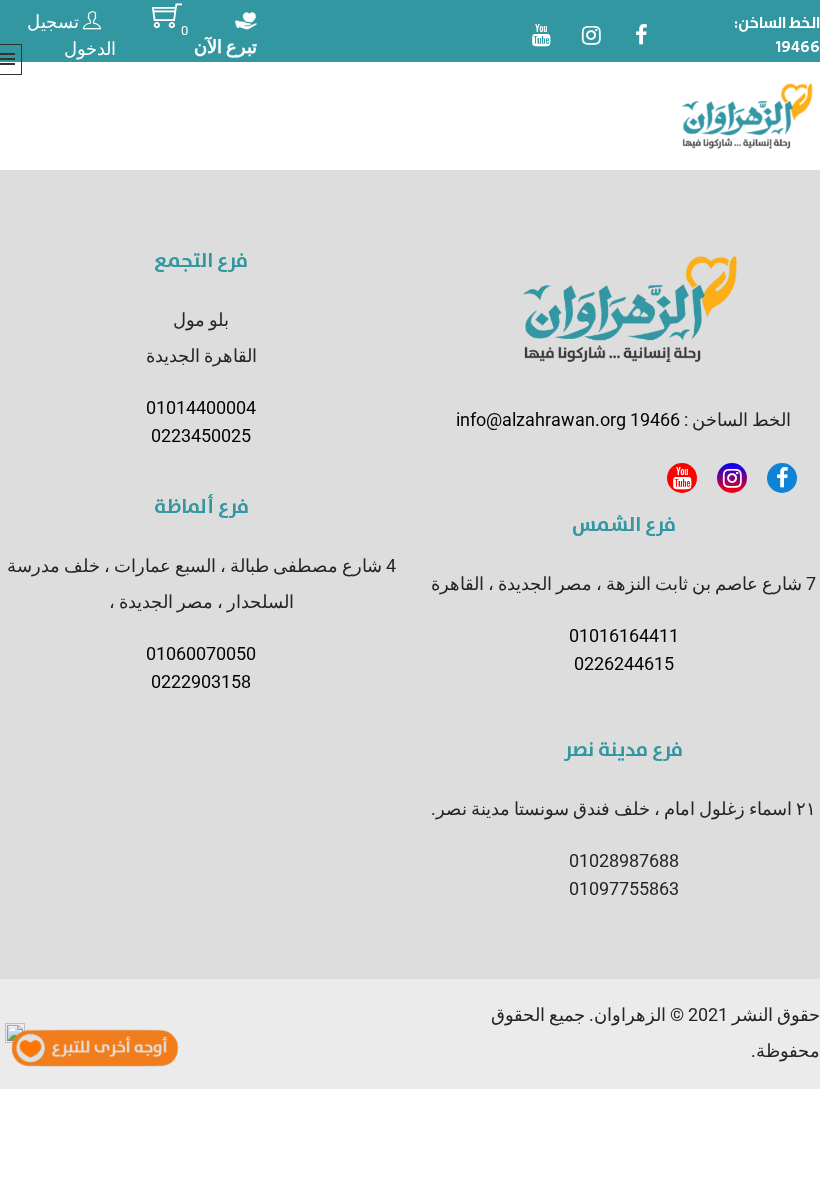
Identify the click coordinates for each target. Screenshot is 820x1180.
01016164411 (624, 635)
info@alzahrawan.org (541, 419)
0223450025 (201, 435)
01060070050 (201, 653)
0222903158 (201, 681)
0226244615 (624, 663)
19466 (798, 47)
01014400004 (201, 407)
